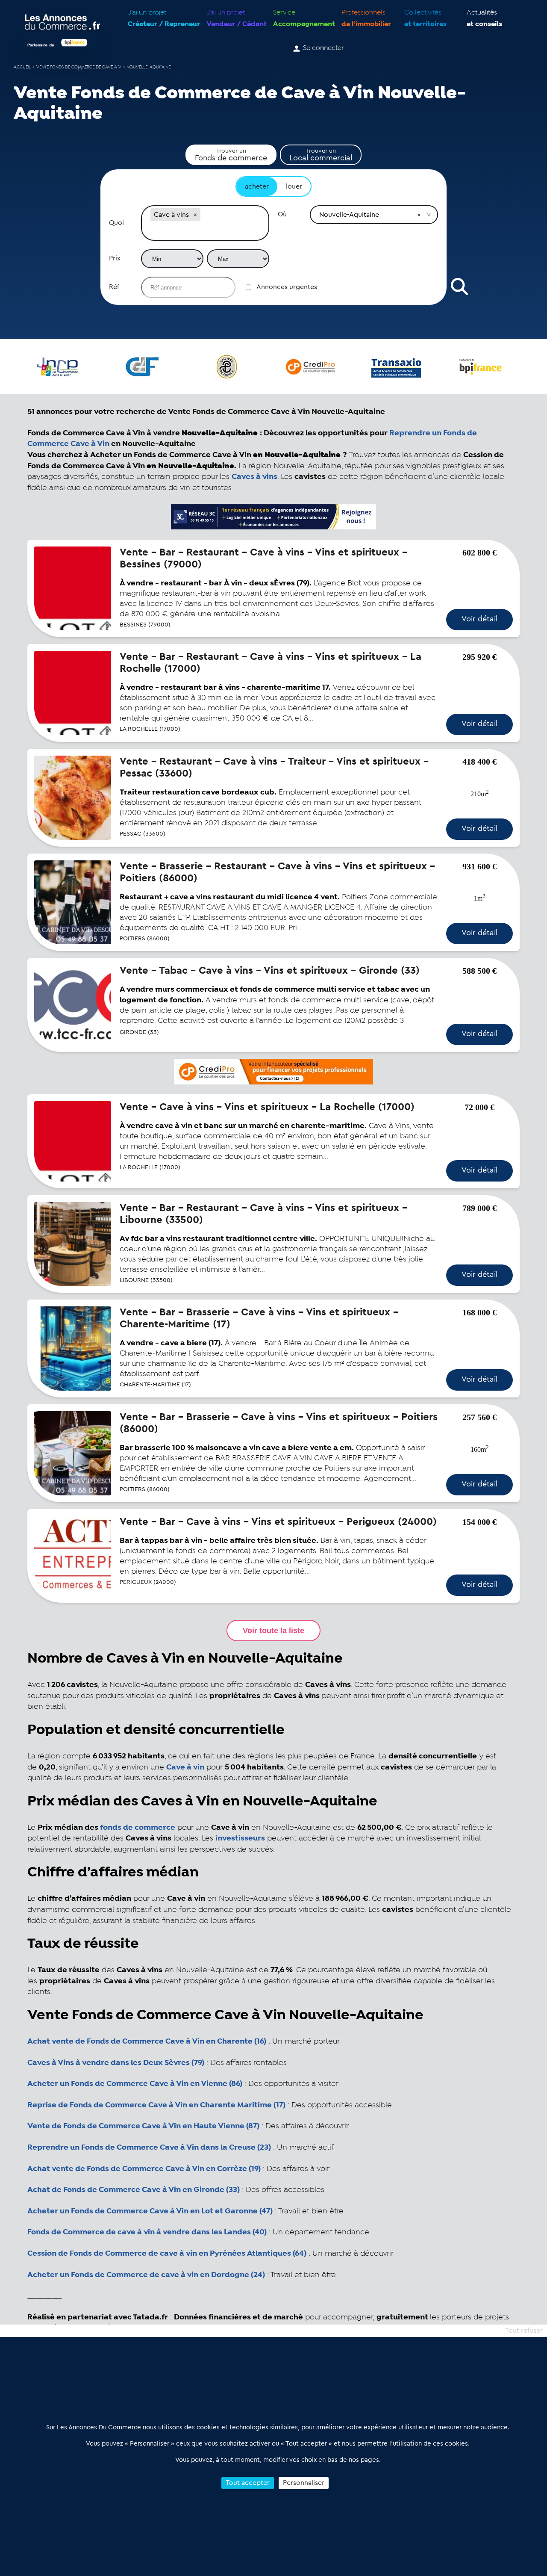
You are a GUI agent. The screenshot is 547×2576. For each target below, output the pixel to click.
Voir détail (479, 619)
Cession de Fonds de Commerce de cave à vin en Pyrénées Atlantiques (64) (167, 2254)
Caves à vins (254, 477)
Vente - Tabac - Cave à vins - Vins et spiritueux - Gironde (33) (270, 971)
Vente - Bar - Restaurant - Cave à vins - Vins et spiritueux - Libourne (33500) (263, 1214)
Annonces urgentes (287, 287)
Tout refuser (524, 2331)
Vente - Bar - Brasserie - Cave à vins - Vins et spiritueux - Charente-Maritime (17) (259, 1318)
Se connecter (323, 48)
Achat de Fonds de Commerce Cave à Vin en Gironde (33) (134, 2190)
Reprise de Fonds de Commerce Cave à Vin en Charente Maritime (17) (156, 2105)
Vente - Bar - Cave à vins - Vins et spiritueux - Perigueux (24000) (278, 1522)
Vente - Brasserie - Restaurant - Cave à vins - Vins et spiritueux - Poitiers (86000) (277, 872)
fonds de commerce (138, 1828)
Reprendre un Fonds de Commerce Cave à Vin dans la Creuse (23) (149, 2148)
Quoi (116, 223)
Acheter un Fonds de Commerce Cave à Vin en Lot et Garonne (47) (150, 2211)
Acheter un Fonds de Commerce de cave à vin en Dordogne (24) (146, 2275)
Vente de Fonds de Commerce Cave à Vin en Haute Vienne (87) (143, 2126)
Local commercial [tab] (321, 155)
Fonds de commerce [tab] (231, 155)
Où (282, 214)
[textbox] (205, 232)
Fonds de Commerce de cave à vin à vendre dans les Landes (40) (147, 2232)
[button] (195, 215)
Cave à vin (185, 1767)
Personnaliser (304, 2483)
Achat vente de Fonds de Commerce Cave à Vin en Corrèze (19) (144, 2169)
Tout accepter (248, 2483)
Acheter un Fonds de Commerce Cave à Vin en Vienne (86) (135, 2084)
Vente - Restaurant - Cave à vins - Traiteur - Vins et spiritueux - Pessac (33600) (274, 768)
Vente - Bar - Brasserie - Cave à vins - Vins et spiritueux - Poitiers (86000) (279, 1423)
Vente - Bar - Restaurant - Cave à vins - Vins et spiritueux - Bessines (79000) (263, 558)
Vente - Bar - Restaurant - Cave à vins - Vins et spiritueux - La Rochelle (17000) (271, 663)
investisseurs (240, 1838)
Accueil (22, 67)
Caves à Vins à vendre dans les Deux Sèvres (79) (116, 2063)
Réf (114, 287)
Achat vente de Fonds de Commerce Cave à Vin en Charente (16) (147, 2041)
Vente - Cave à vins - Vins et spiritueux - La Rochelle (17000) (267, 1107)
